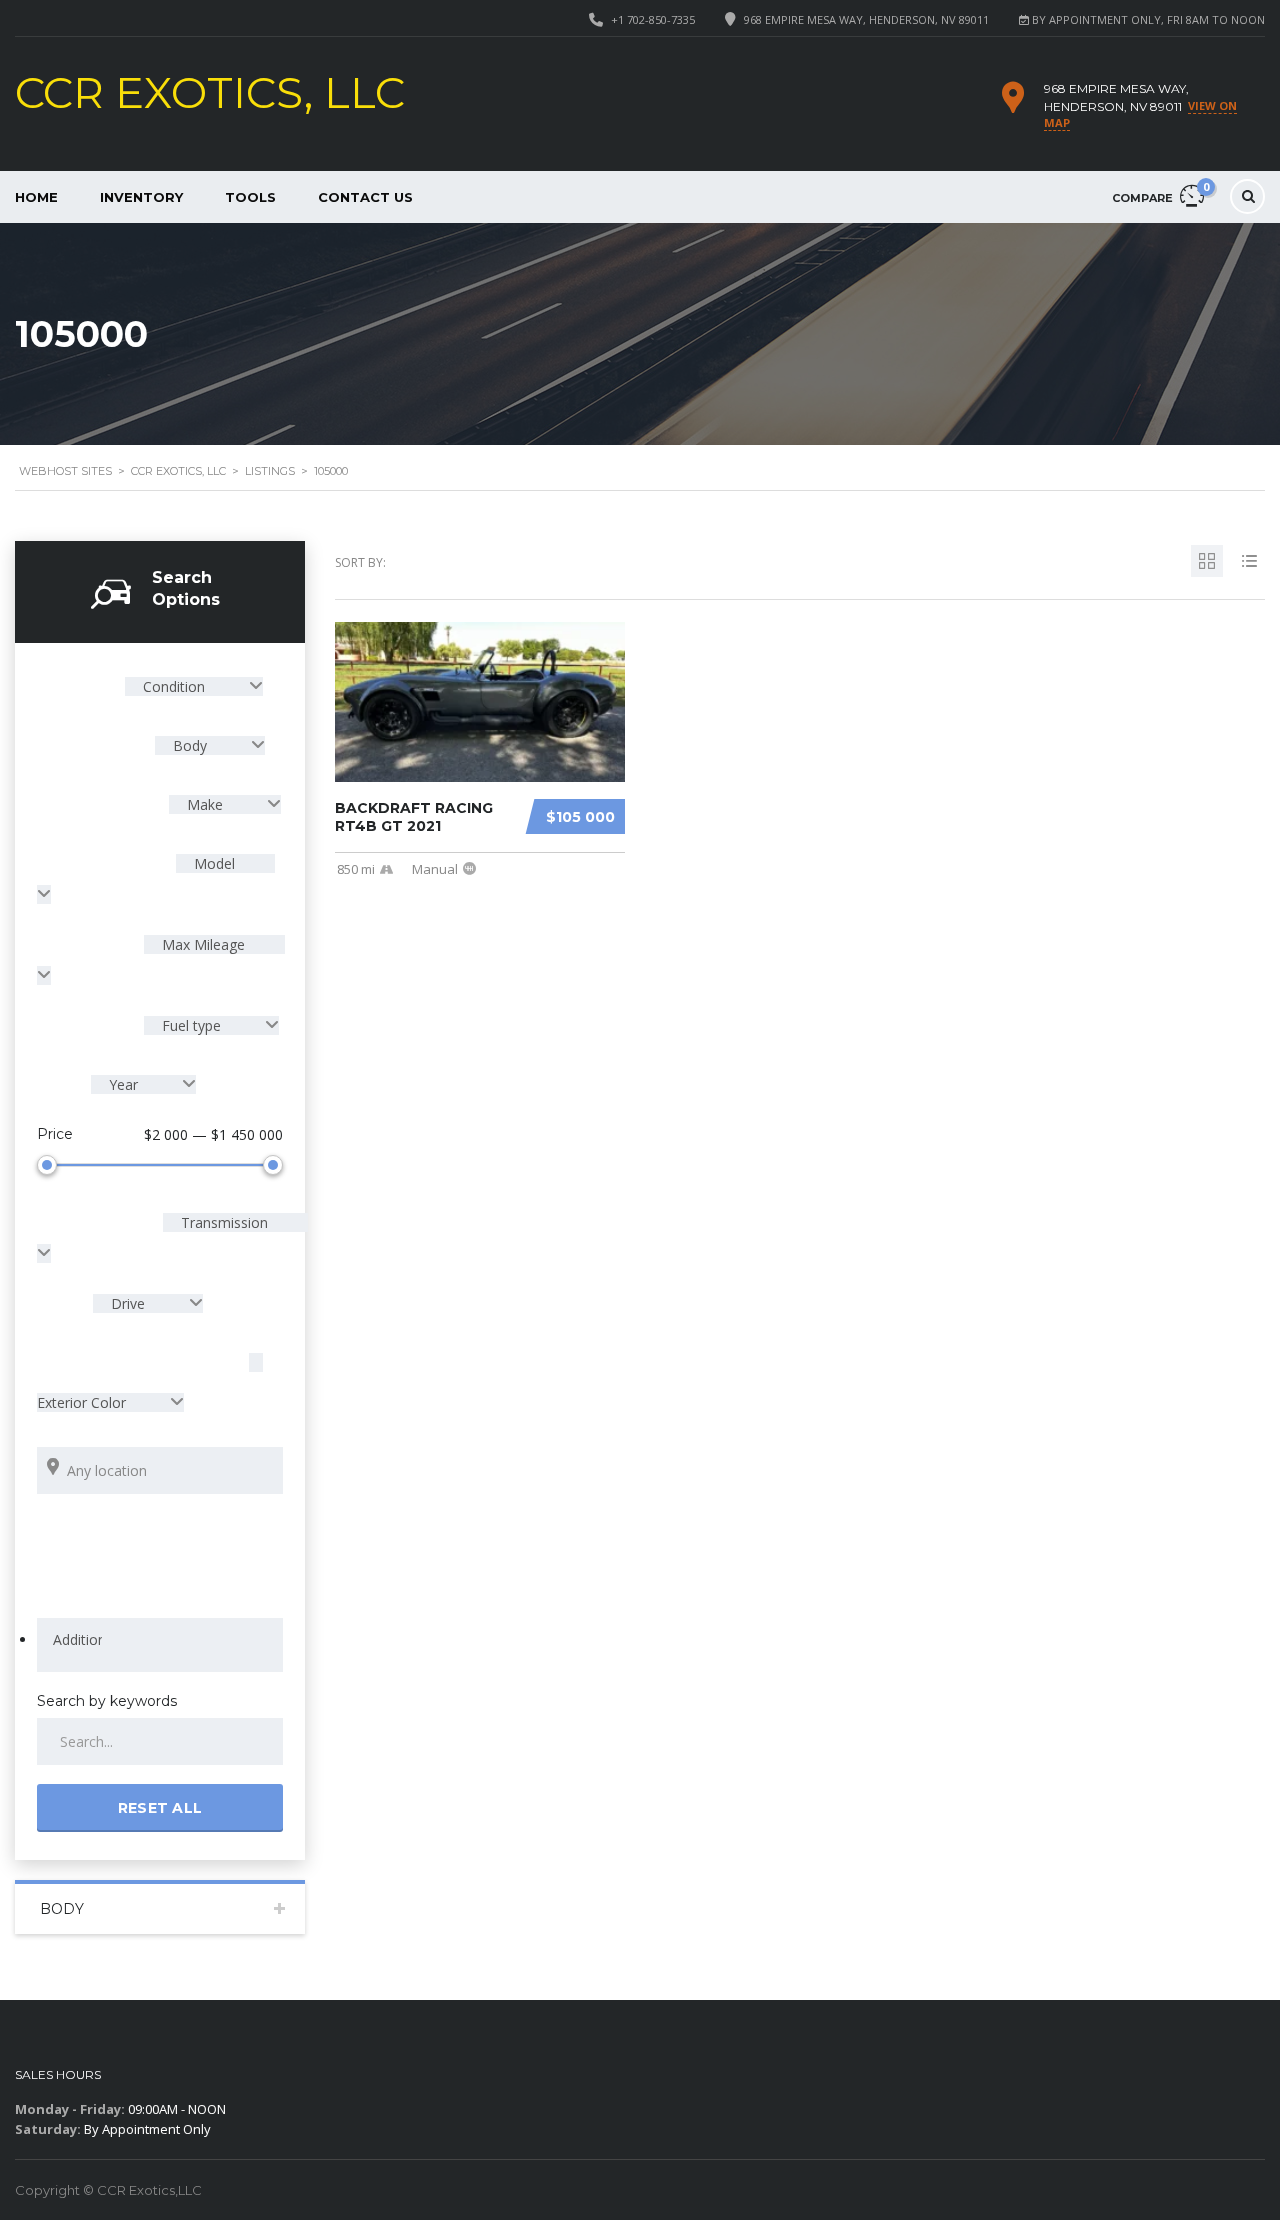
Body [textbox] (190, 745)
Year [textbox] (123, 1084)
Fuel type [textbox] (191, 1025)
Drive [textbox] (128, 1303)
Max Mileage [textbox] (201, 944)
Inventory (141, 197)
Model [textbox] (212, 863)
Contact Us (365, 197)
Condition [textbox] (174, 686)
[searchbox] (77, 1640)
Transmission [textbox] (222, 1222)
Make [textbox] (205, 804)
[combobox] (194, 686)
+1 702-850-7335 (653, 19)
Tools (250, 197)
